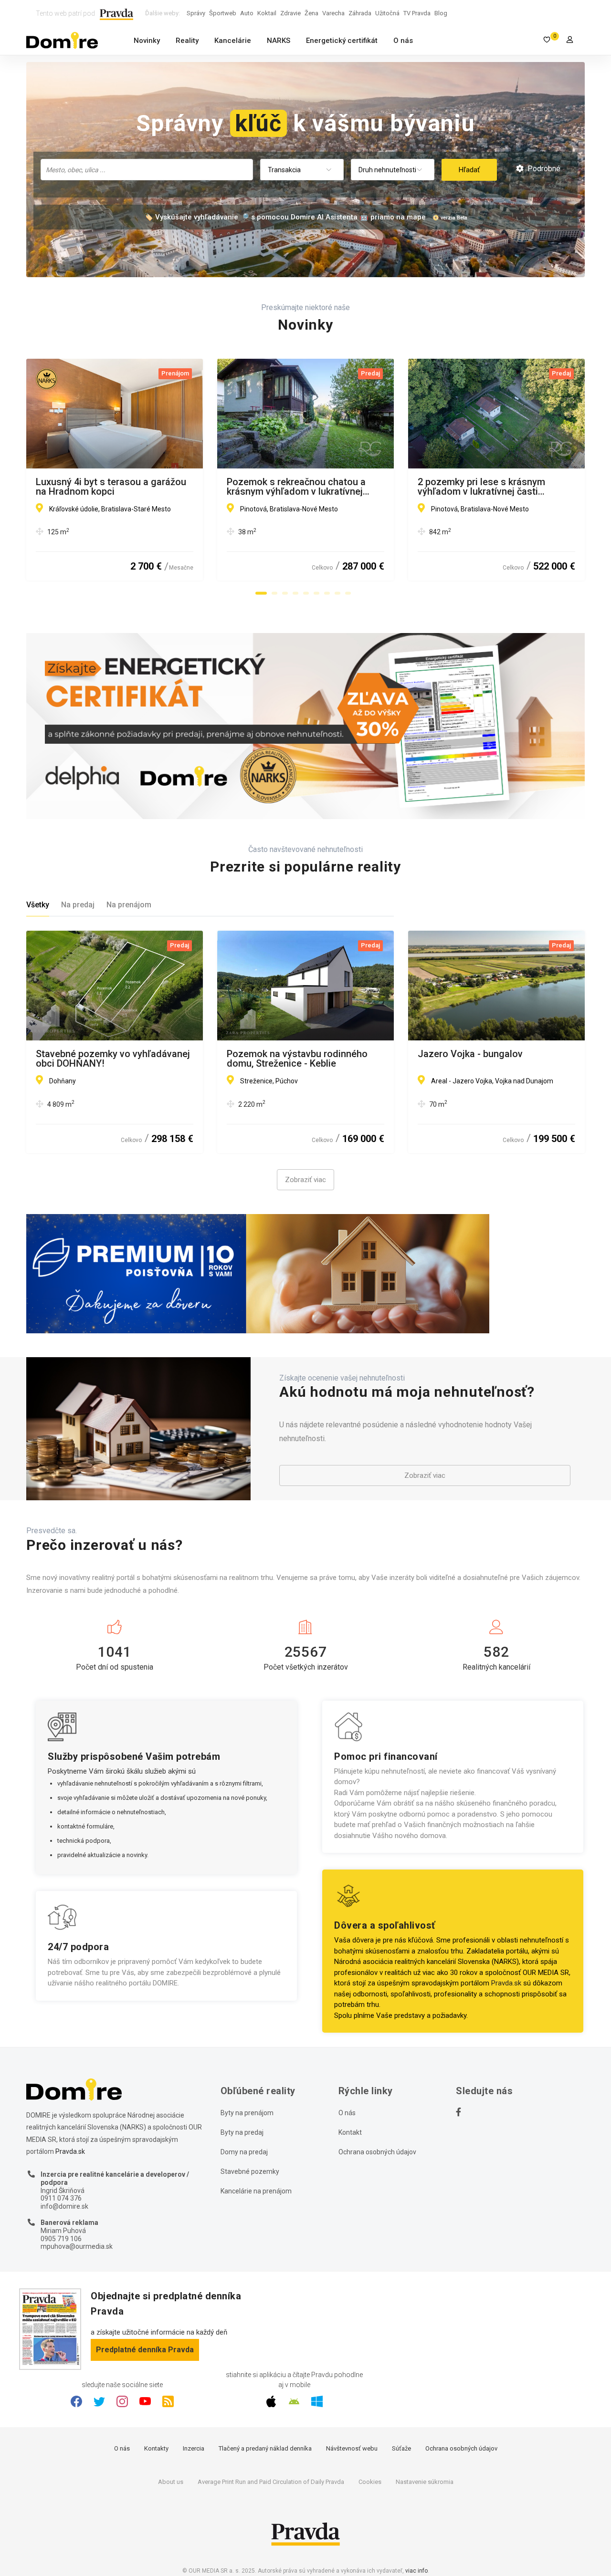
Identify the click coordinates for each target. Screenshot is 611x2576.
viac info (416, 2571)
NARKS (279, 41)
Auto (247, 13)
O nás (403, 41)
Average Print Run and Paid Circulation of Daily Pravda (271, 2482)
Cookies (370, 2482)
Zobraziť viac (305, 1180)
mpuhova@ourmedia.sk (77, 2246)
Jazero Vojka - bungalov (470, 1054)
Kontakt (350, 2132)
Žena (311, 13)
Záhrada (360, 13)
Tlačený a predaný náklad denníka (265, 2448)
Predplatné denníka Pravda (145, 2350)
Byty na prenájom (247, 2113)
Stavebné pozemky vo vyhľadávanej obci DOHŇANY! (113, 1059)
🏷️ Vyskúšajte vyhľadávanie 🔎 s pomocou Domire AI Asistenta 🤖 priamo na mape (285, 217)
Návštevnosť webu (352, 2448)
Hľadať (469, 170)
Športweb (223, 13)
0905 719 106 (61, 2239)
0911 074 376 (61, 2198)
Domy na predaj (244, 2152)
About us (171, 2482)
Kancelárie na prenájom (256, 2191)
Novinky (147, 41)
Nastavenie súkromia (425, 2482)
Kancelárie (233, 41)
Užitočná (387, 13)
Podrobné (543, 169)
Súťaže (401, 2448)
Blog (441, 13)
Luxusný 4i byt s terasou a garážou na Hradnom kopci (111, 487)
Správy (196, 13)
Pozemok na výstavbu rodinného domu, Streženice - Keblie (297, 1059)
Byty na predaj (242, 2132)
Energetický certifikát (342, 41)
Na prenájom (129, 905)
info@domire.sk (64, 2206)
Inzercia (194, 2448)
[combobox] (147, 170)
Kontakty (156, 2448)
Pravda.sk (506, 1983)
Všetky (38, 905)
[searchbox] (148, 169)
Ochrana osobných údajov (377, 2152)
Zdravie (290, 13)
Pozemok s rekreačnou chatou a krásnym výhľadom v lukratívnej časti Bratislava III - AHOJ (296, 487)
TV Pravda (417, 13)
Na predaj (78, 905)
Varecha (333, 13)
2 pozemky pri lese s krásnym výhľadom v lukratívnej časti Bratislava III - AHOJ (481, 487)
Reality (187, 41)
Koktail (267, 13)
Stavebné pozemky (250, 2171)
